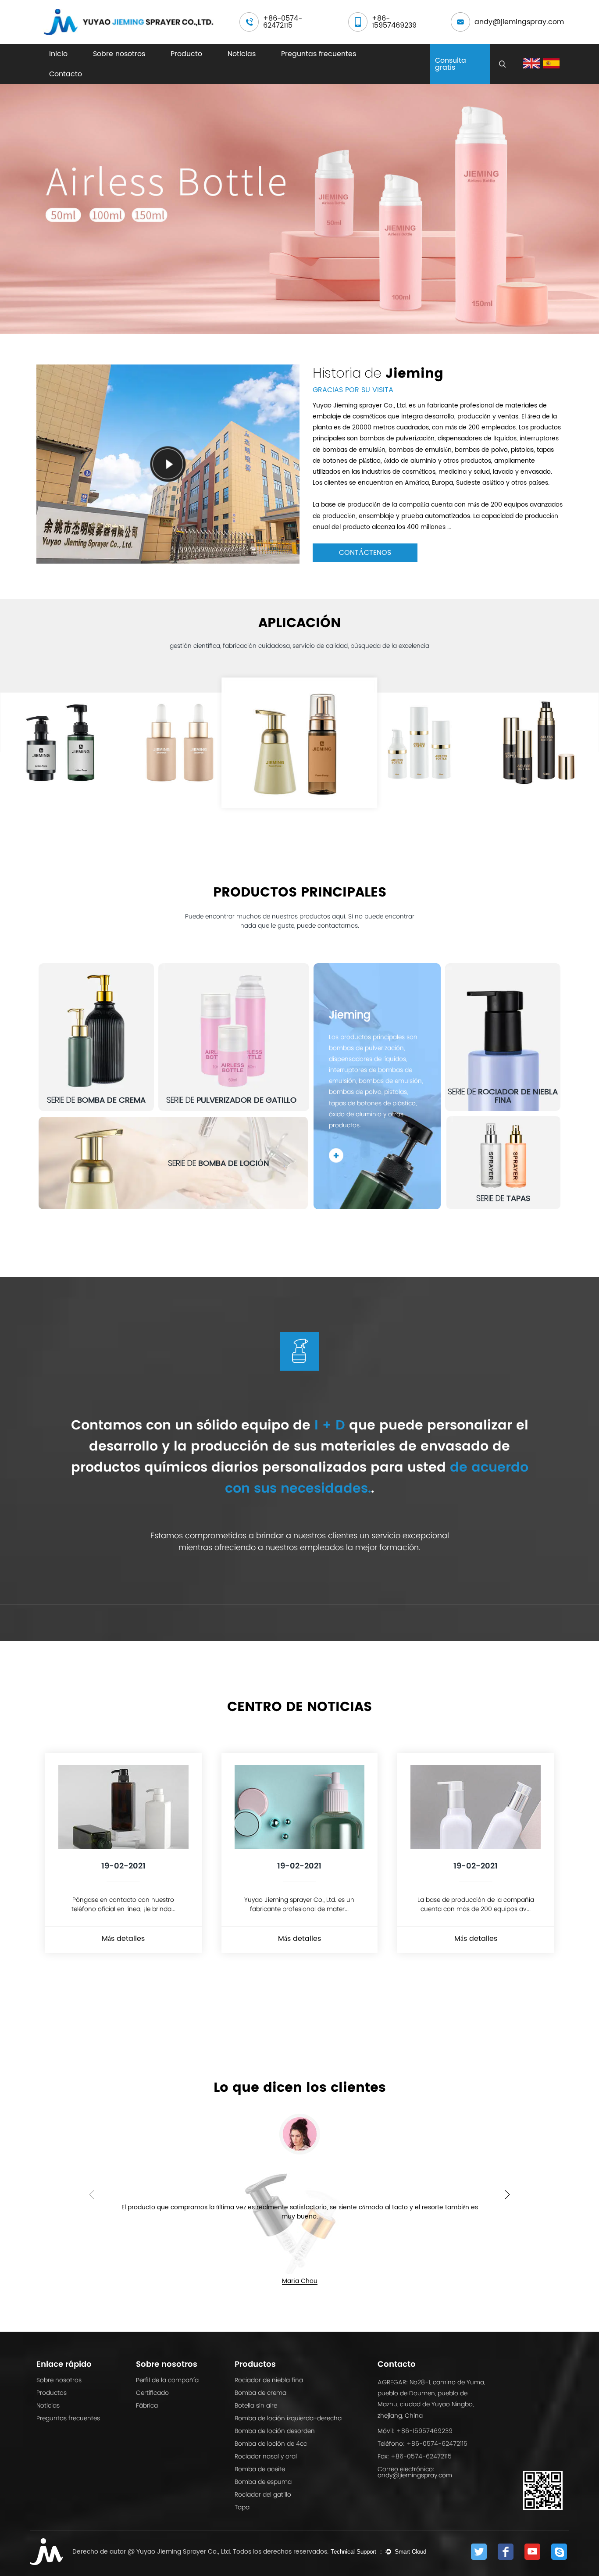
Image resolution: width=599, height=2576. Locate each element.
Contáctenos (365, 553)
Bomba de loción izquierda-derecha (288, 2418)
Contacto (66, 74)
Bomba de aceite (260, 2469)
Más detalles (123, 1939)
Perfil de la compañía (167, 2380)
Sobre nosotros (119, 54)
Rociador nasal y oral (266, 2456)
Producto (186, 54)
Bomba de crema (260, 2393)
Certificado (152, 2393)
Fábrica (147, 2405)
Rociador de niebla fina (269, 2380)
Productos (52, 2393)
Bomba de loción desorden (275, 2431)
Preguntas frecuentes (319, 54)
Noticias (242, 54)
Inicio (58, 54)
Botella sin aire (256, 2405)
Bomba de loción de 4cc (271, 2444)
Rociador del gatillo (263, 2494)
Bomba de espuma (263, 2482)
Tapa (242, 2507)
